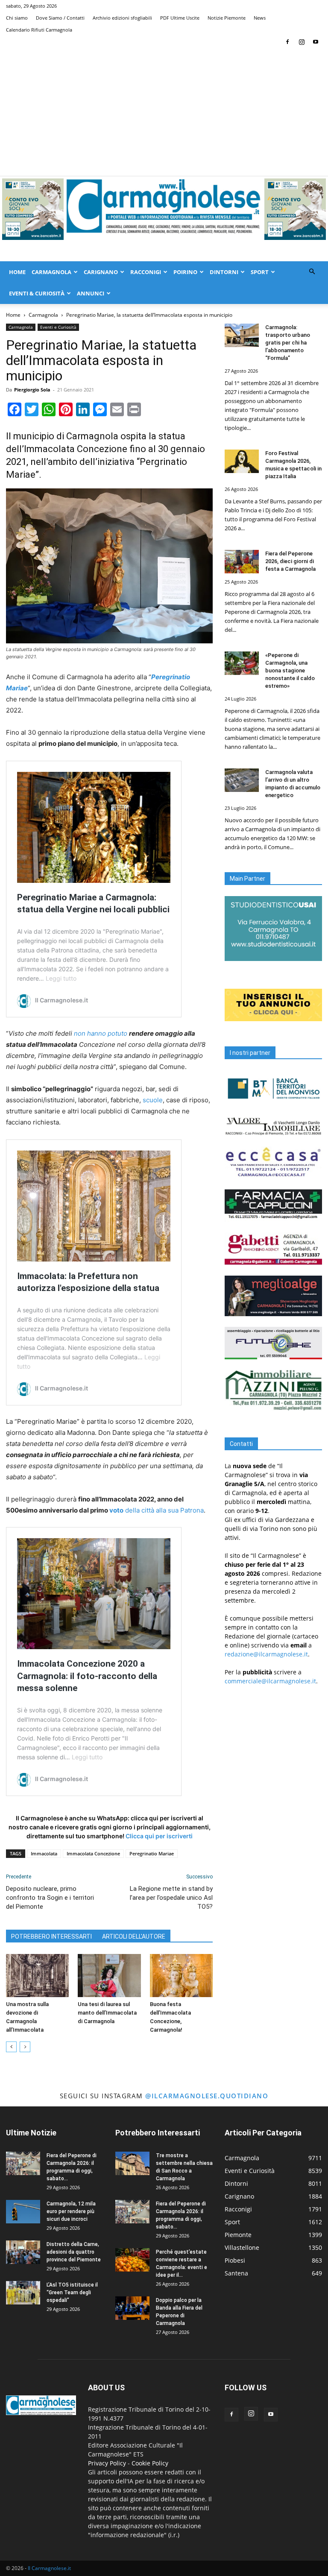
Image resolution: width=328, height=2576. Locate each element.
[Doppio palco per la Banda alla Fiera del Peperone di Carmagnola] (132, 2308)
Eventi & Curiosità (37, 293)
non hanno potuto (101, 1033)
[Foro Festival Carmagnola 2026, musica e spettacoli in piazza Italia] (242, 461)
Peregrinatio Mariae (152, 1853)
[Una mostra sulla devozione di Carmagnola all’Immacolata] (37, 1976)
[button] (312, 272)
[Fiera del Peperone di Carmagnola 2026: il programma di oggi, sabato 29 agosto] (23, 2163)
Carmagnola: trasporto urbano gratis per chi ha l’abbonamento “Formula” (288, 343)
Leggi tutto (61, 978)
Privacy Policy (107, 2463)
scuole (153, 1100)
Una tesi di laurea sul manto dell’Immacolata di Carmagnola (107, 2013)
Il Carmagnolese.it (49, 2568)
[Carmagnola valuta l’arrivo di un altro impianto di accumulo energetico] (242, 780)
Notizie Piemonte (227, 18)
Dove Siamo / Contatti (60, 18)
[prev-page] (11, 2047)
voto (116, 1510)
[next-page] (25, 2047)
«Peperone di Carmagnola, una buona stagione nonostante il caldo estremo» (290, 670)
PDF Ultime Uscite (180, 18)
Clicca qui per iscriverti (159, 1836)
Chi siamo (17, 18)
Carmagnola (51, 272)
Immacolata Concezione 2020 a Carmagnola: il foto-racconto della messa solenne (87, 1676)
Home (17, 272)
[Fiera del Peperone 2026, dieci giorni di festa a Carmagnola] (242, 562)
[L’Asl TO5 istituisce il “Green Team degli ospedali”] (23, 2293)
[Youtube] (316, 42)
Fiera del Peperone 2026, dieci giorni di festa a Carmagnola (290, 561)
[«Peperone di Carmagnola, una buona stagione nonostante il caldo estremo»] (242, 663)
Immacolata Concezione (93, 1853)
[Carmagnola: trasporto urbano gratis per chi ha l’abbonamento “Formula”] (242, 335)
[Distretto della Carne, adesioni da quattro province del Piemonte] (23, 2252)
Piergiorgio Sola (32, 390)
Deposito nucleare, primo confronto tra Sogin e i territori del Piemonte (50, 1898)
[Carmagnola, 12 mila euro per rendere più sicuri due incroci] (23, 2212)
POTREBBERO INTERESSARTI (51, 1936)
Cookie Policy (150, 2463)
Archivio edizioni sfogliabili (122, 18)
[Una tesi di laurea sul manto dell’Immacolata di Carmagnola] (109, 1976)
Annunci (91, 293)
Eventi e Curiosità (58, 327)
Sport (260, 272)
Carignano (101, 272)
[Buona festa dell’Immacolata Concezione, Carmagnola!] (181, 1976)
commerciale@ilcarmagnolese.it (270, 1681)
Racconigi (146, 272)
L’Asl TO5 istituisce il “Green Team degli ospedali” (72, 2293)
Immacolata (44, 1853)
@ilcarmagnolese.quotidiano (207, 2096)
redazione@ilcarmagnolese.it (266, 1654)
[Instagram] (302, 42)
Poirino (185, 272)
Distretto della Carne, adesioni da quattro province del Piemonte (74, 2252)
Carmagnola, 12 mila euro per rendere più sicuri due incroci (71, 2211)
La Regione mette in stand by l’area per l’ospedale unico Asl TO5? (171, 1898)
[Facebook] (287, 42)
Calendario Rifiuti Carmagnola (39, 30)
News (260, 18)
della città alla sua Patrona (164, 1510)
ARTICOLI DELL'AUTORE (134, 1936)
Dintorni (224, 272)
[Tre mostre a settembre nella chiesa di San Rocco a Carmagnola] (132, 2163)
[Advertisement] (164, 112)
